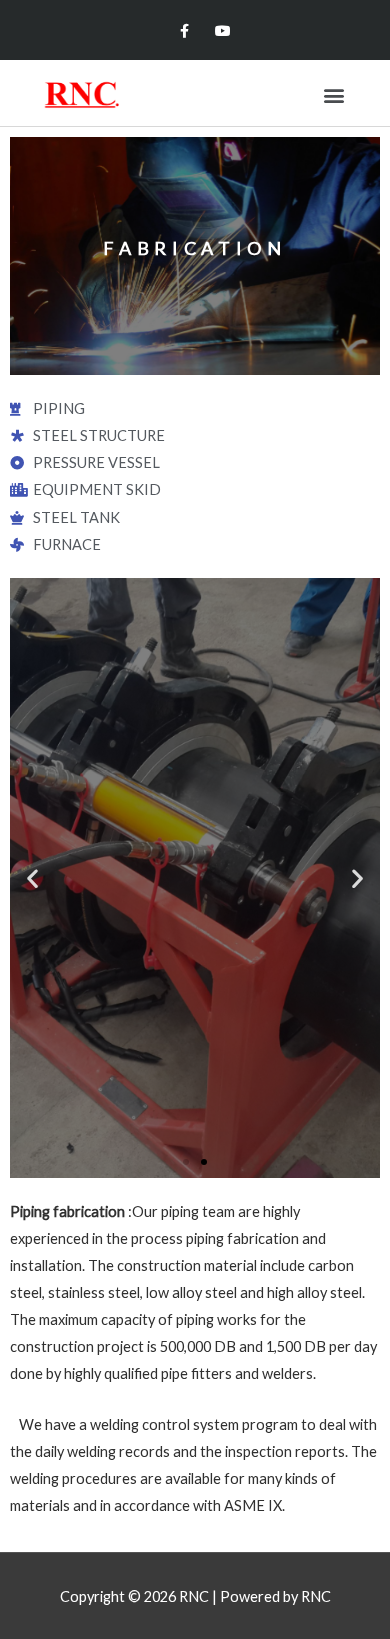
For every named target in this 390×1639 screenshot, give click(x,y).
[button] (333, 94)
